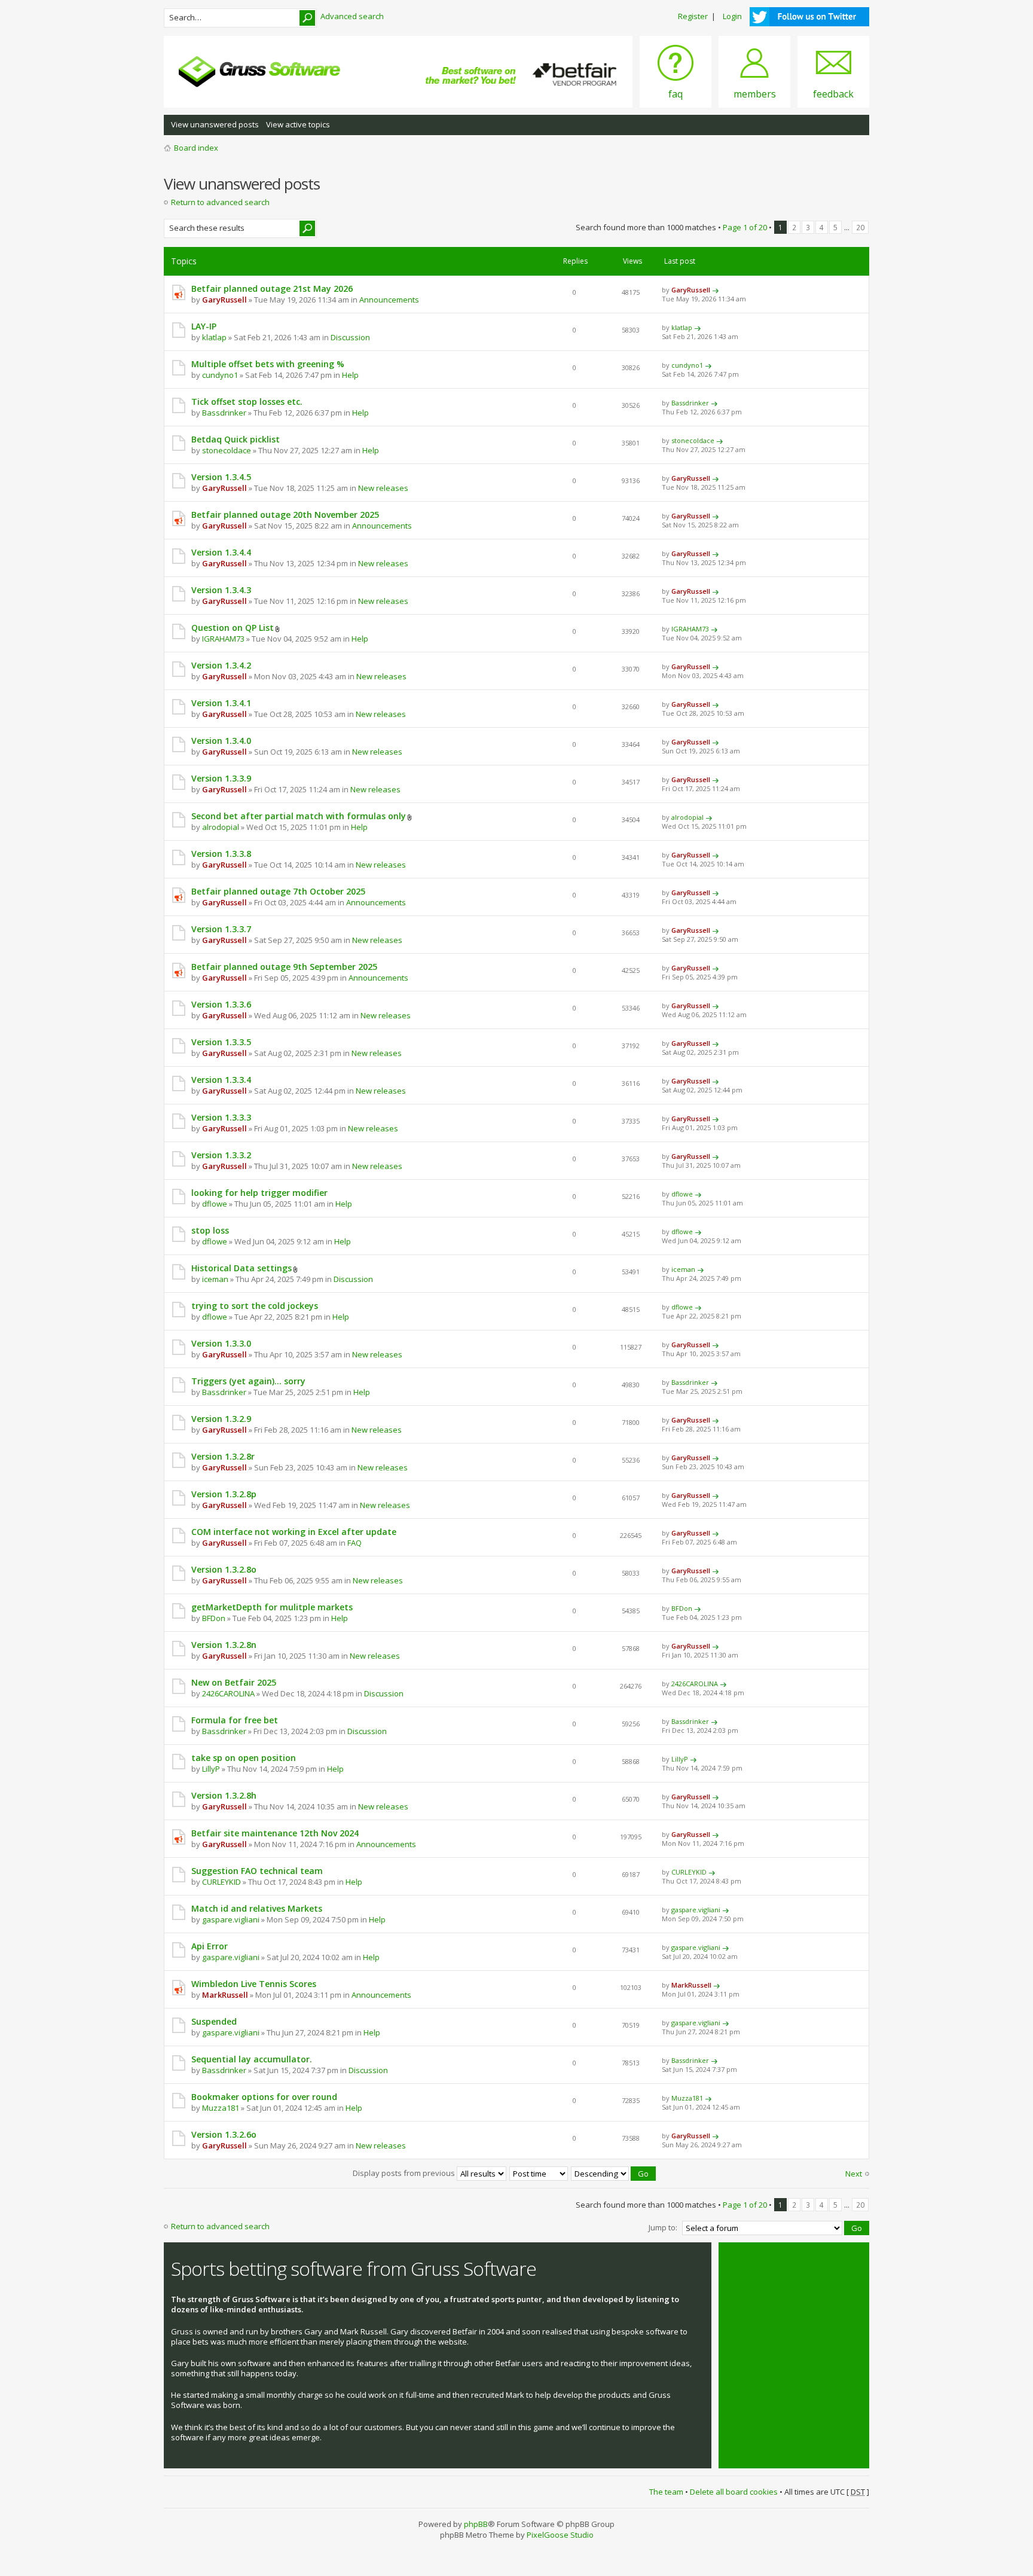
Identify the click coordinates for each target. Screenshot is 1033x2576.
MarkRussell (225, 1995)
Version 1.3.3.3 (221, 1117)
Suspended (214, 2021)
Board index (196, 148)
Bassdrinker (224, 413)
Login (732, 16)
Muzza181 (221, 2108)
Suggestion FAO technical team (257, 1871)
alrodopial (221, 827)
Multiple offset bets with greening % (268, 364)
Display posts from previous (405, 2173)
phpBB (476, 2524)
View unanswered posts (215, 124)
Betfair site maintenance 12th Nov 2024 (275, 1833)
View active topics (298, 124)
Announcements (389, 300)
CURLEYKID (221, 1882)
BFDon (214, 1618)
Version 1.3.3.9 (221, 778)
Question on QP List (233, 628)
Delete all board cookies (734, 2492)
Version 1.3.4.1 (221, 703)
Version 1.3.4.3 (221, 590)
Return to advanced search (220, 202)
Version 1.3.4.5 (221, 477)
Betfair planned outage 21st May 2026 (272, 289)
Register (693, 16)
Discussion (350, 337)
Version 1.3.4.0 (221, 741)
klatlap (214, 337)
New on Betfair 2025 (234, 1682)
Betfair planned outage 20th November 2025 (285, 515)
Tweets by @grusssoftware (775, 2262)
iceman (215, 1279)
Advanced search (352, 16)
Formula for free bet (235, 1720)
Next (854, 2174)
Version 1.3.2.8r (223, 1456)
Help (350, 375)
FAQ (354, 1543)
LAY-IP (204, 326)
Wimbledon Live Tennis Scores (254, 1984)
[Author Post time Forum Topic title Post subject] (539, 2173)
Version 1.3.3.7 (221, 929)
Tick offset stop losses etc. (247, 402)
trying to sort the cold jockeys (255, 1306)
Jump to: (663, 2227)
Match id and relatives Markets (257, 1908)
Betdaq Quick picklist (236, 439)
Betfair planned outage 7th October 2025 (278, 891)
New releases (383, 488)
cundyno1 (220, 375)
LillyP (211, 1769)
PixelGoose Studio (560, 2535)
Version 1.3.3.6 (221, 1004)
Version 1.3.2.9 (221, 1419)
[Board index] (259, 72)
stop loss (210, 1230)
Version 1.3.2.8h (224, 1795)
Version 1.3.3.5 (221, 1042)
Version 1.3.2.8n (224, 1645)
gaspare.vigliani (231, 1919)
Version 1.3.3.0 (221, 1343)
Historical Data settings (242, 1268)
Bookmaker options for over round (264, 2097)
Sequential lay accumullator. (252, 2059)
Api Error (210, 1946)
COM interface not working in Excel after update (294, 1532)
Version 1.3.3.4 (221, 1080)
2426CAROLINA (228, 1693)
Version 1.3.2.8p (224, 1494)
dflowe (215, 1204)
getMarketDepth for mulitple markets (272, 1607)
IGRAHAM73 (223, 639)
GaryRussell (224, 300)
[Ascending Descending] (614, 2173)
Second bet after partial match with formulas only (299, 816)
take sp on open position (244, 1758)
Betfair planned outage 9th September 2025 (284, 967)
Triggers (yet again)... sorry (248, 1381)
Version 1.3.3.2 (221, 1155)
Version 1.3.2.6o (224, 2134)
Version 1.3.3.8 (221, 854)
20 (860, 227)
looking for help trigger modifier (259, 1193)
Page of (745, 227)
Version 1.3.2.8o (224, 1569)
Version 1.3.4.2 (221, 665)
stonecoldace (227, 450)
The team (666, 2492)
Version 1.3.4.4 (221, 552)
